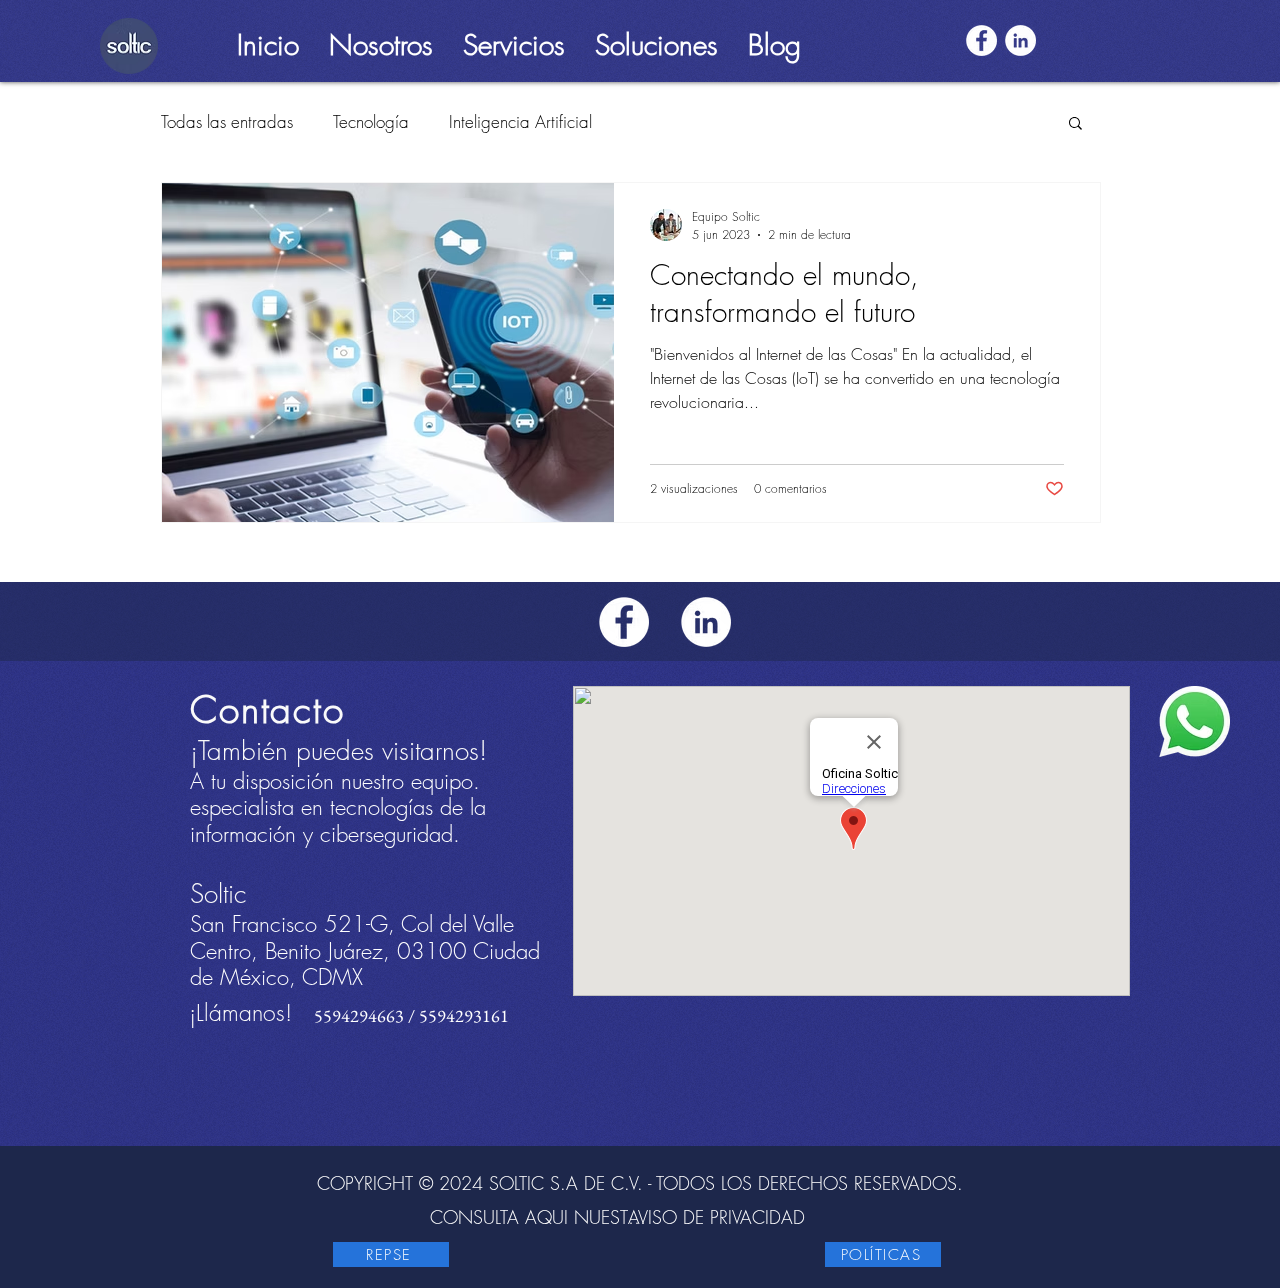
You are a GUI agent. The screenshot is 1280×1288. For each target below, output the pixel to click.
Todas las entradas (227, 121)
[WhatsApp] (1194, 721)
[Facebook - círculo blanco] (981, 40)
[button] (381, 40)
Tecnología (371, 121)
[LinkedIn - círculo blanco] (1020, 40)
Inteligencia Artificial (520, 121)
